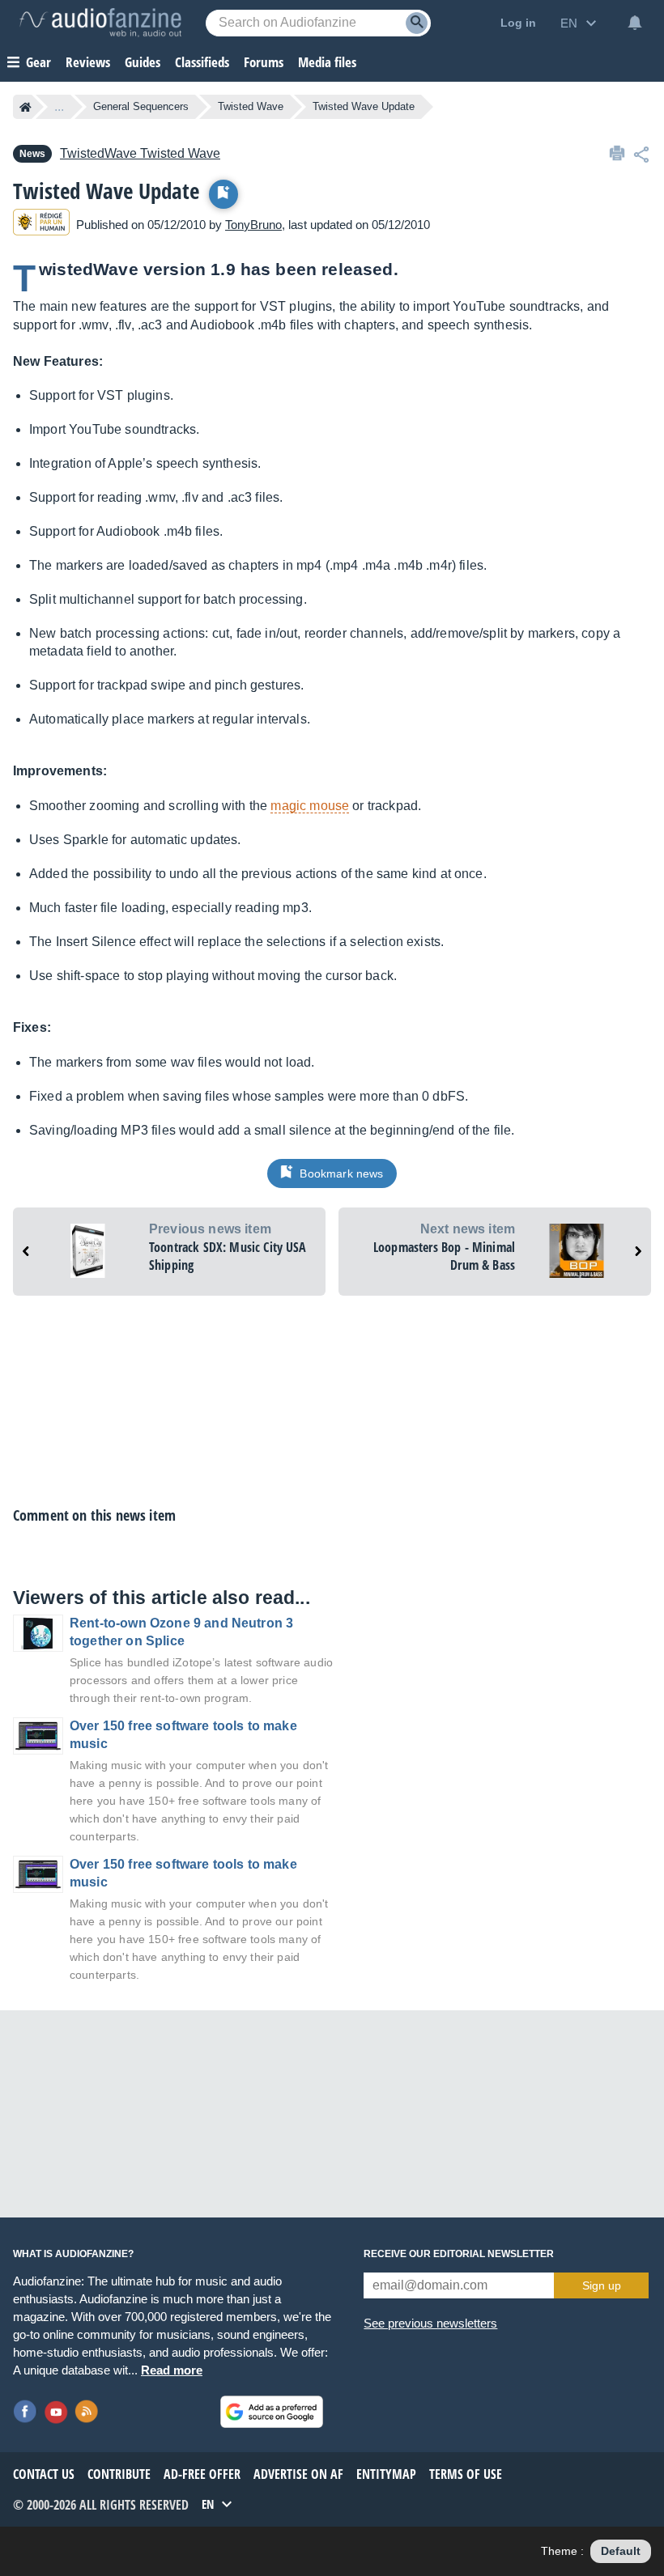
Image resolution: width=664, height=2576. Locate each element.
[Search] (417, 23)
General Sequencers (141, 106)
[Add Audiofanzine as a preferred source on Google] (272, 2412)
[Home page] (26, 107)
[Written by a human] (41, 225)
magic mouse (310, 806)
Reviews (88, 62)
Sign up (602, 2285)
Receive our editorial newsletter (459, 2254)
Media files (327, 62)
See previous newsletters (430, 2323)
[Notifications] (635, 23)
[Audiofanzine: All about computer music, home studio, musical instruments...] (100, 23)
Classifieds (202, 62)
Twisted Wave (251, 106)
